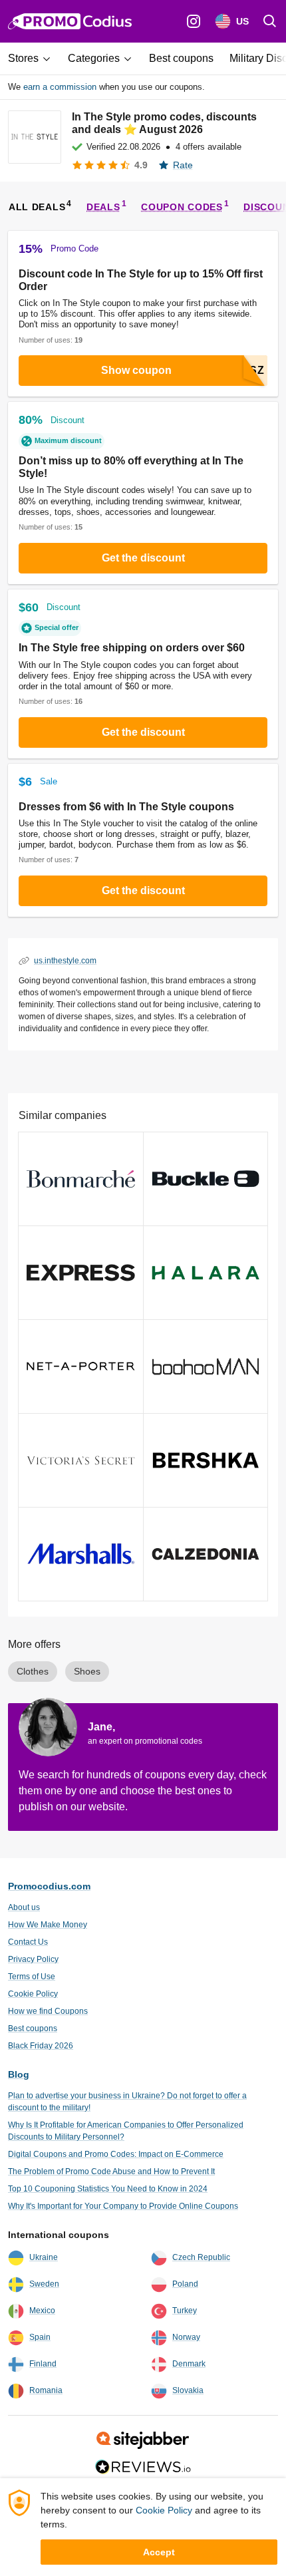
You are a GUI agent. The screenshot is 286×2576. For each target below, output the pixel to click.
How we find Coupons (48, 2011)
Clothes (33, 1671)
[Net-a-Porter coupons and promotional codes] (81, 1367)
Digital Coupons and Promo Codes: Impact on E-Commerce (116, 2154)
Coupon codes (182, 207)
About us (24, 1907)
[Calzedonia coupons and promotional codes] (206, 1554)
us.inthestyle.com (65, 961)
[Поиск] (270, 21)
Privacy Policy (33, 1959)
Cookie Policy (33, 1994)
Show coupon (136, 370)
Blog (19, 2074)
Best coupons (33, 2028)
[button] (34, 59)
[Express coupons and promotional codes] (81, 1273)
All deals (37, 207)
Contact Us (28, 1942)
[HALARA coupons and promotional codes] (206, 1273)
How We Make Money (48, 1925)
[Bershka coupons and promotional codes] (206, 1460)
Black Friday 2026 (41, 2046)
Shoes (87, 1671)
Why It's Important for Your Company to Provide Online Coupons (123, 2206)
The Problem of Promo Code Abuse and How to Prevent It (111, 2172)
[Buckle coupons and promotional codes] (206, 1179)
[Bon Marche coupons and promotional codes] (81, 1179)
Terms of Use (32, 1977)
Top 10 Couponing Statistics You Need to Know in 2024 (108, 2189)
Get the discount (143, 558)
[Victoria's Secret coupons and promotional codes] (81, 1460)
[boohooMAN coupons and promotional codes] (206, 1367)
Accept (159, 2552)
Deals (103, 207)
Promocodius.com (49, 1886)
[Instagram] (194, 21)
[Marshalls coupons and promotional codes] (81, 1554)
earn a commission (60, 87)
